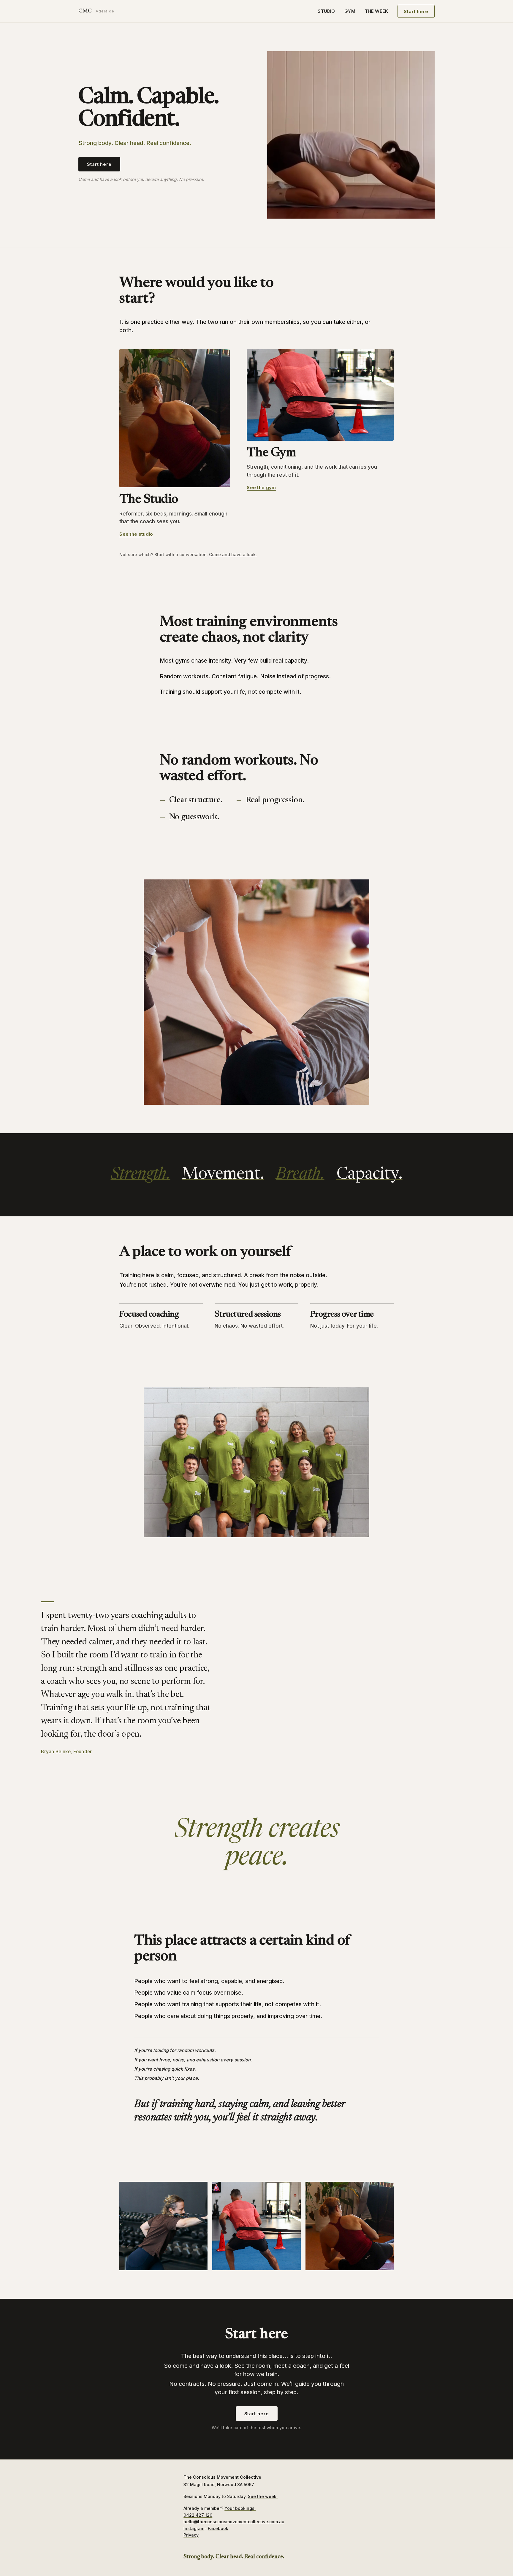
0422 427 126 (198, 2515)
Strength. (141, 1175)
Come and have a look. (233, 554)
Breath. (300, 1175)
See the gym (261, 487)
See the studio (136, 534)
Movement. (223, 1175)
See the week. (263, 2496)
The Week (376, 11)
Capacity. (369, 1175)
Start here (416, 11)
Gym (350, 11)
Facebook (218, 2528)
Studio (326, 11)
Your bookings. (240, 2508)
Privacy (191, 2535)
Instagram (194, 2528)
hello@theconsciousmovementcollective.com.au (234, 2522)
